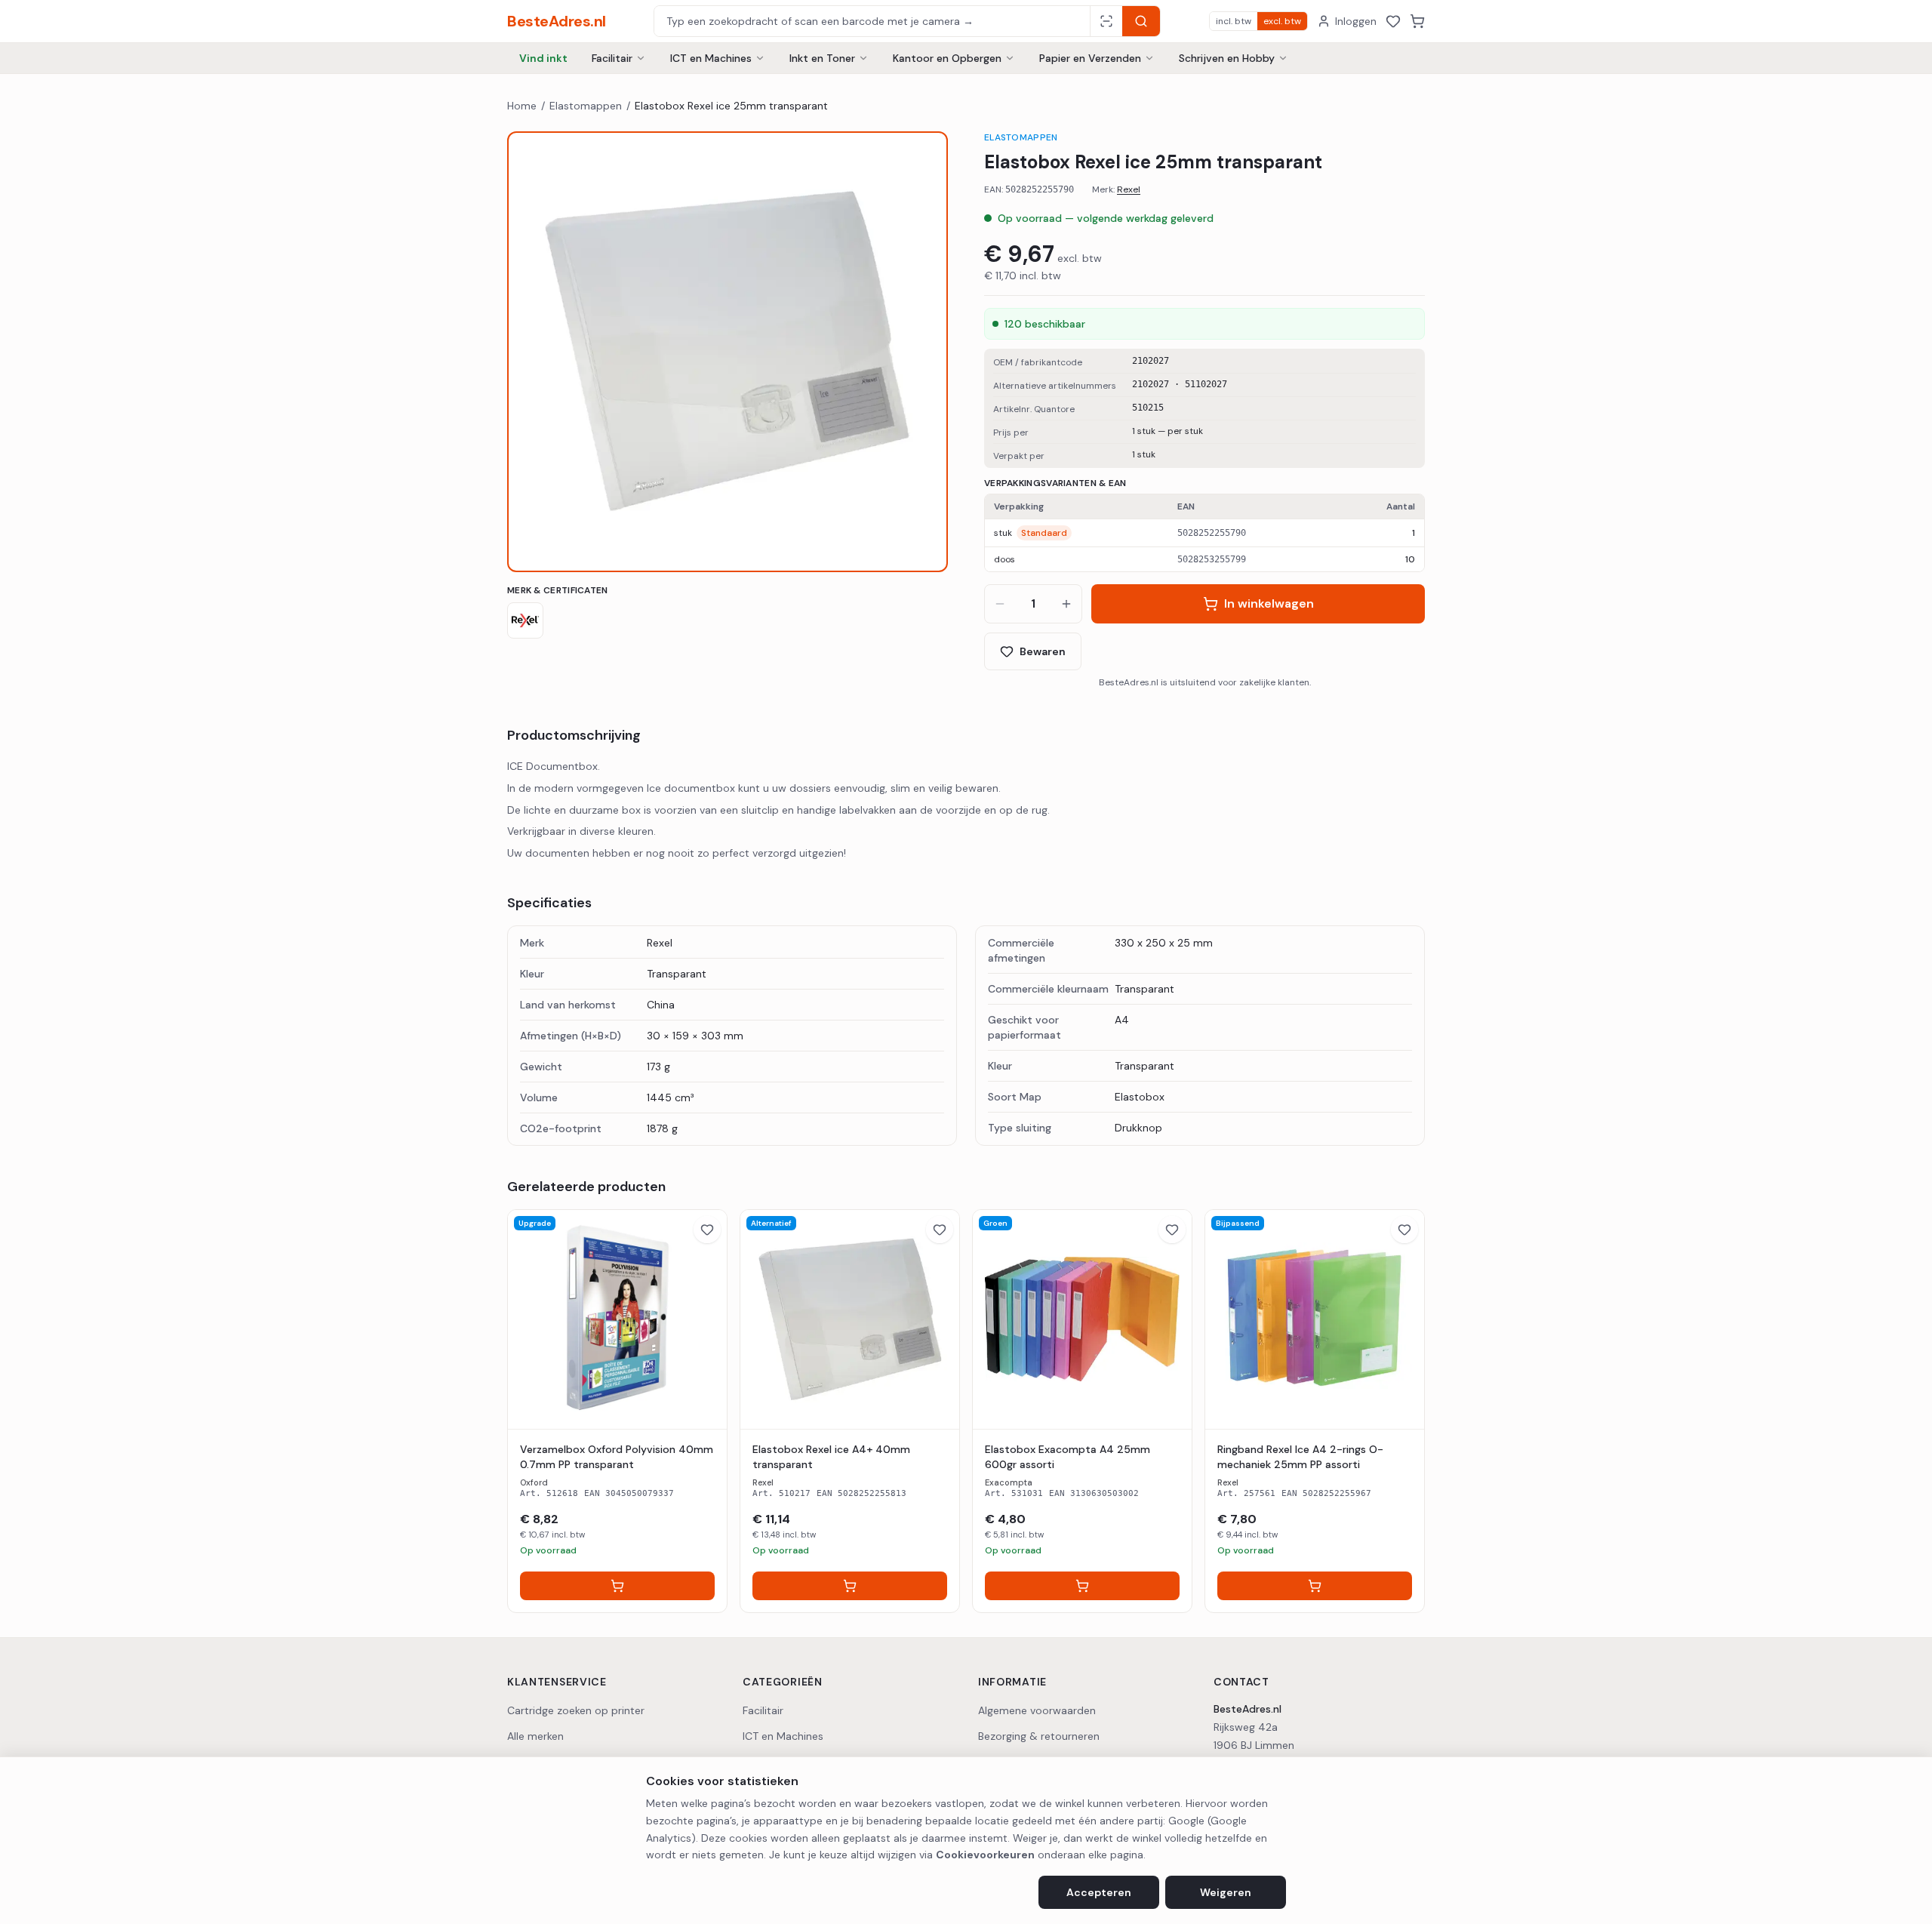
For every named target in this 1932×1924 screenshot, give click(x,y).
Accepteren (1099, 1892)
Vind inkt (543, 58)
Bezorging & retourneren (1039, 1736)
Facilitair (612, 58)
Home (522, 106)
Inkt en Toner (822, 58)
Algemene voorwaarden (1037, 1710)
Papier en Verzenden (1090, 58)
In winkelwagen (1269, 603)
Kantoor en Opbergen (947, 58)
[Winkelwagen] (1417, 21)
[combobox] (872, 21)
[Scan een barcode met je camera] (1106, 21)
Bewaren (1043, 651)
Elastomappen (586, 106)
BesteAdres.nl (557, 21)
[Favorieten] (1393, 21)
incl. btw (1234, 21)
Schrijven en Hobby (1227, 58)
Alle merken (535, 1736)
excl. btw (1282, 21)
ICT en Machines (711, 58)
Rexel (1129, 189)
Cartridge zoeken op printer (576, 1710)
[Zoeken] (1141, 21)
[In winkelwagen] (617, 1586)
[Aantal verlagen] (1000, 604)
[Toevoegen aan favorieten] (707, 1230)
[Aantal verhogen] (1066, 604)
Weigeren (1226, 1892)
